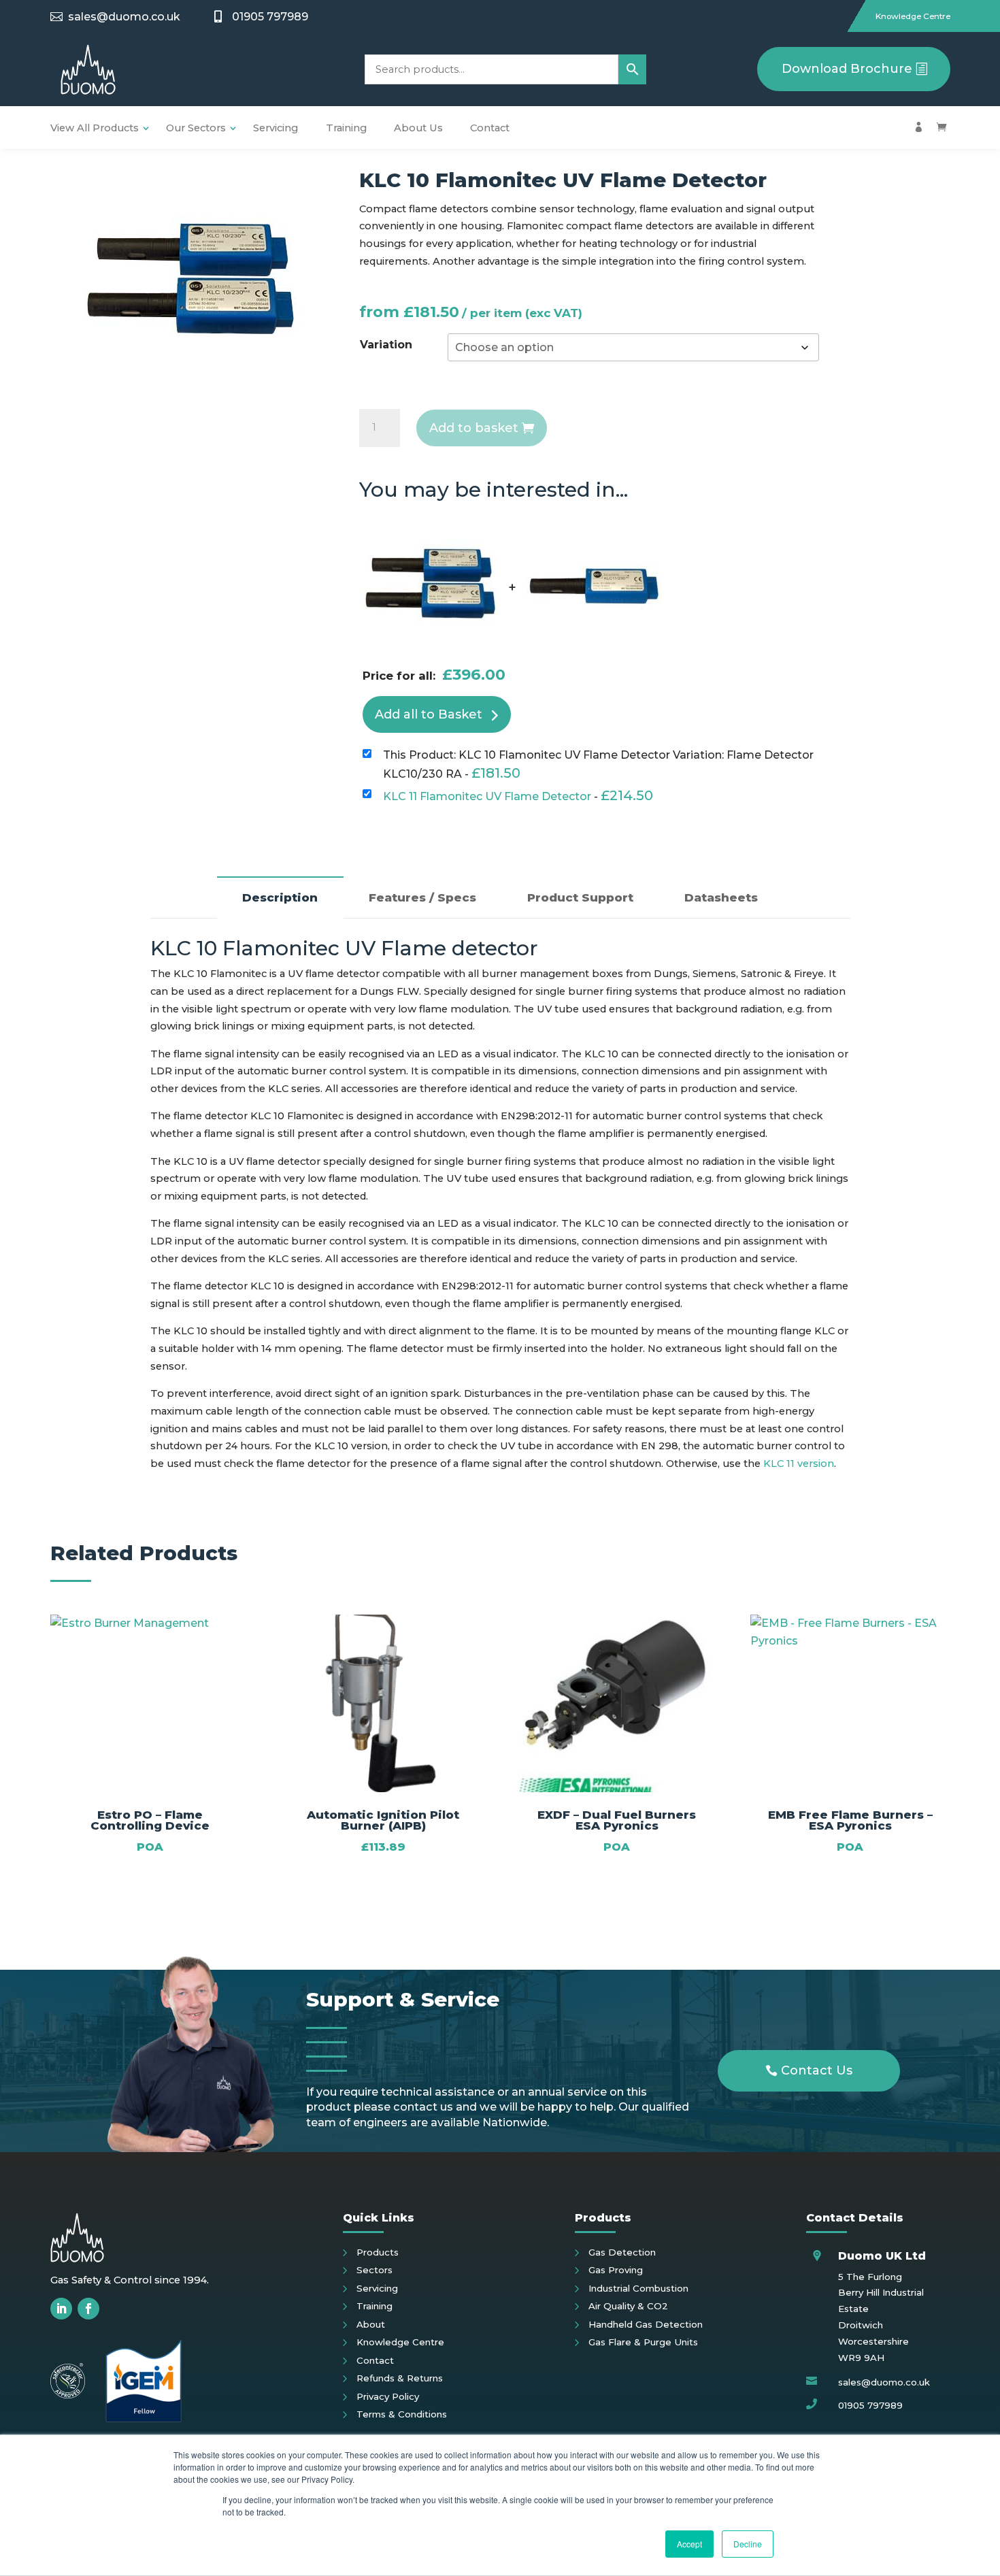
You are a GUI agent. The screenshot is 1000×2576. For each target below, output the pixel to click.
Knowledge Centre (913, 16)
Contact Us (817, 2070)
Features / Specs (422, 897)
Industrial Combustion (638, 2288)
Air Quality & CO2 (628, 2306)
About (371, 2324)
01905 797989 (270, 17)
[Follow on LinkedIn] (61, 2309)
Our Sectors (196, 128)
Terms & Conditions (402, 2414)
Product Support (580, 897)
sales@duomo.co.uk (124, 17)
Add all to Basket (429, 714)
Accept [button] (689, 2544)
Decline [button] (748, 2544)
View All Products (95, 128)
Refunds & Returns (400, 2378)
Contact (490, 128)
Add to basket (474, 428)
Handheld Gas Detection (646, 2324)
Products (378, 2252)
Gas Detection (622, 2252)
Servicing (276, 128)
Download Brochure (847, 69)
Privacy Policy (388, 2396)
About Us (418, 128)
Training (346, 128)
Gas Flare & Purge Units (643, 2342)
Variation (386, 345)
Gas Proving (616, 2270)
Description (280, 897)
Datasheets (721, 897)
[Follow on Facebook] (88, 2309)
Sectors (374, 2270)
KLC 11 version (799, 1464)
